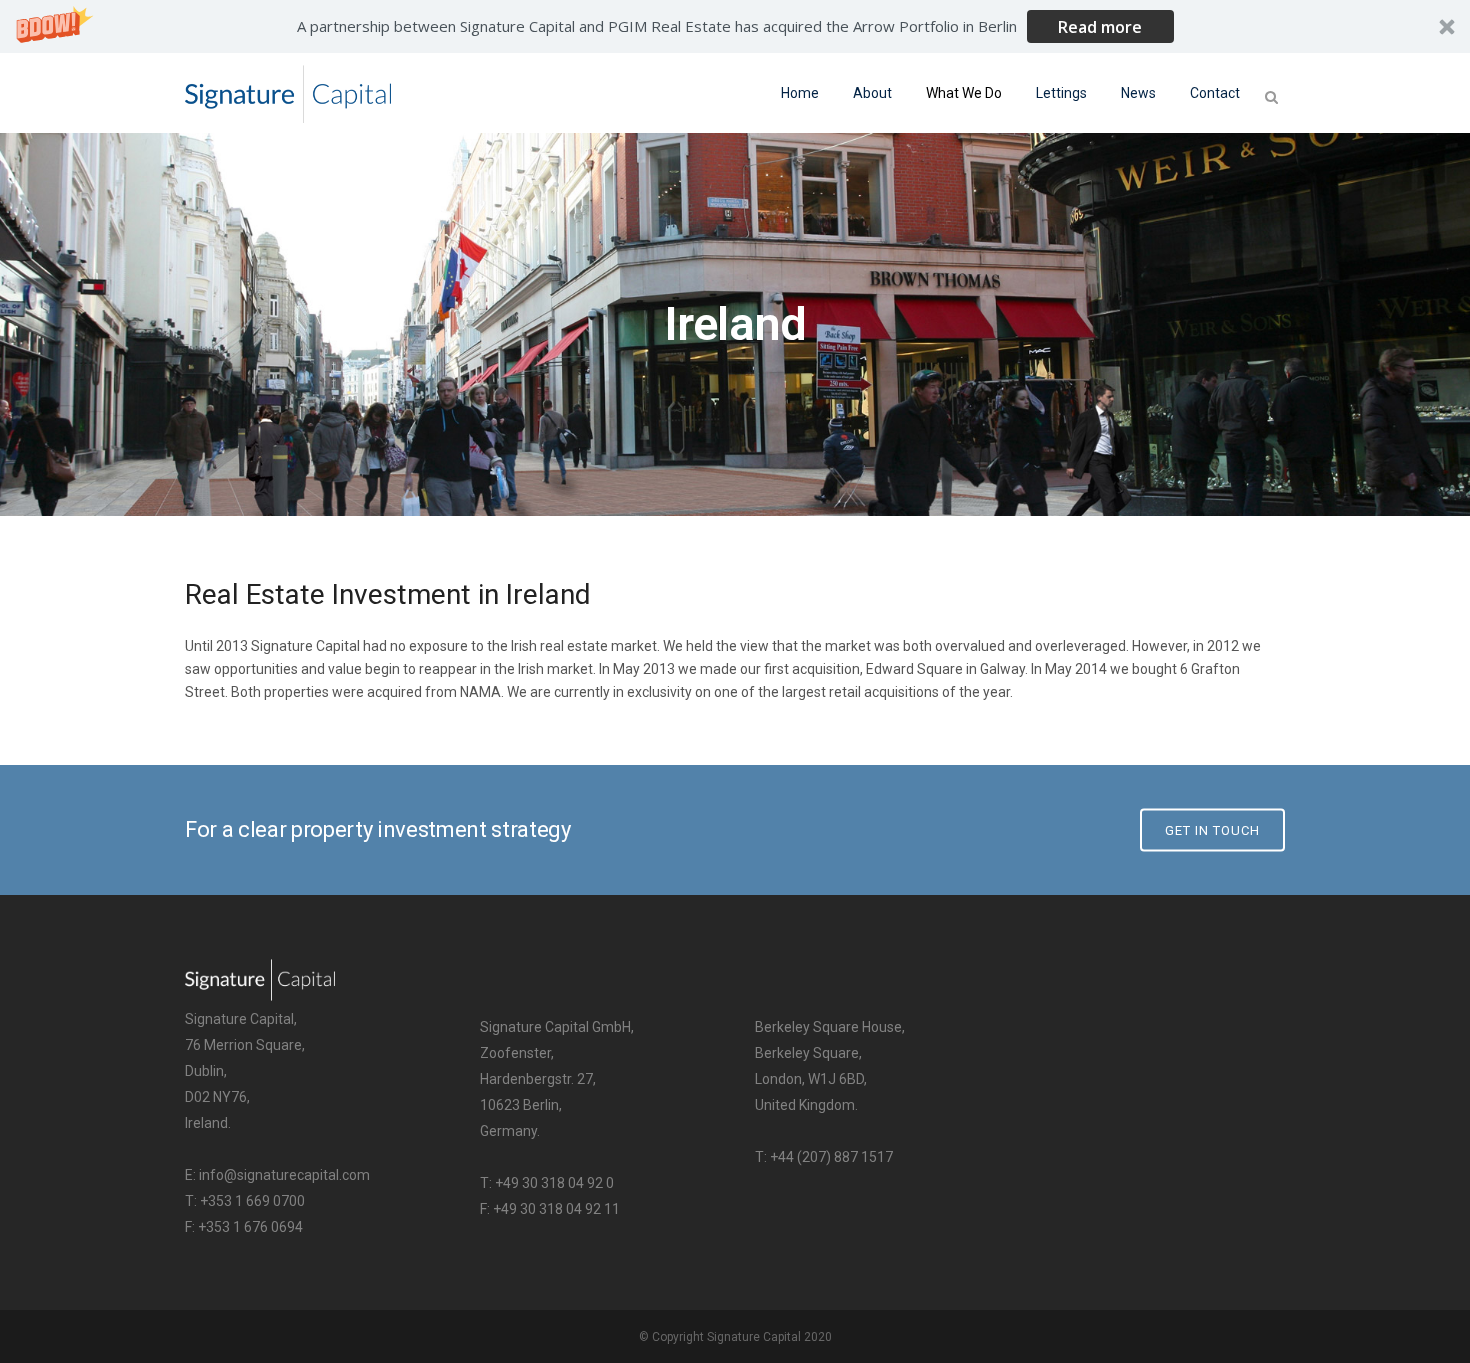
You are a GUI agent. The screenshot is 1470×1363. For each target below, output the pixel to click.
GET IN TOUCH (1212, 829)
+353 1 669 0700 (252, 1201)
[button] (735, 26)
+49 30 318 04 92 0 (554, 1183)
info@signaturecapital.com (284, 1175)
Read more (1100, 27)
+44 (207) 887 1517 (831, 1157)
